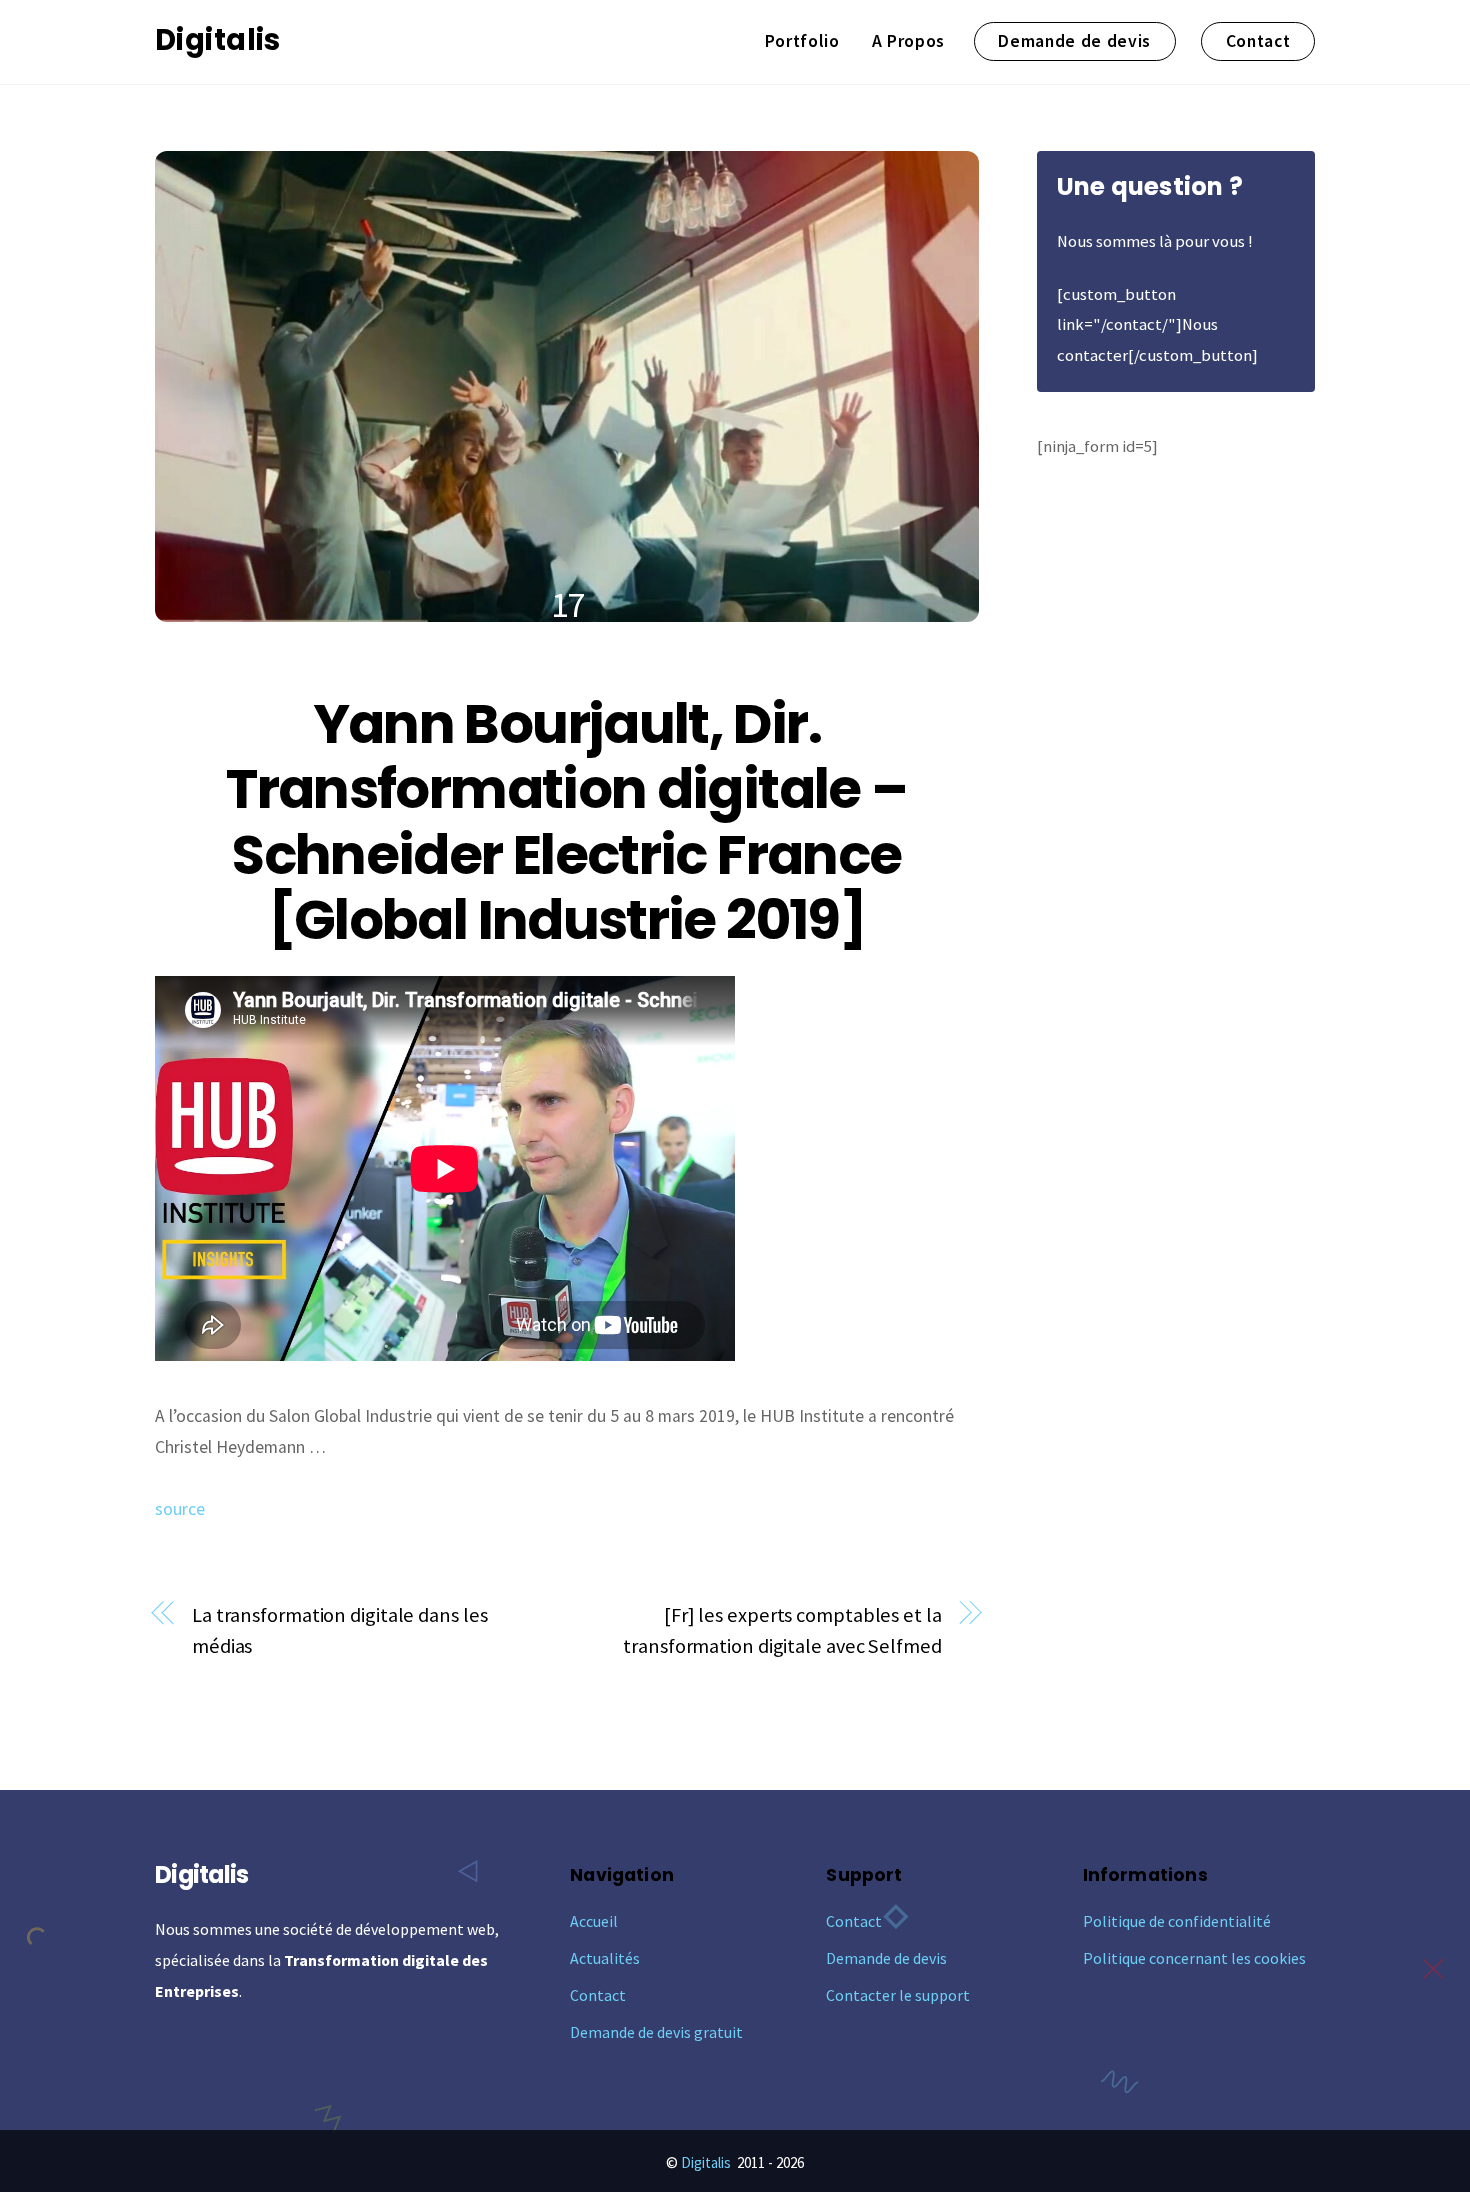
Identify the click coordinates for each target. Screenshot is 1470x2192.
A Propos (908, 41)
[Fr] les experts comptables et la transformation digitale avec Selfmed (782, 1630)
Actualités (605, 1958)
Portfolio (802, 41)
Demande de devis (1074, 41)
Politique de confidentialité (1177, 1921)
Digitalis (706, 2162)
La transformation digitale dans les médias (339, 1630)
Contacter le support (898, 1995)
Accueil (594, 1921)
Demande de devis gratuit (656, 2032)
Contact (1258, 41)
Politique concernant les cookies (1194, 1958)
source (180, 1509)
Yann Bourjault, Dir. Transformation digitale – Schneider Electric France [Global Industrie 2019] (566, 822)
